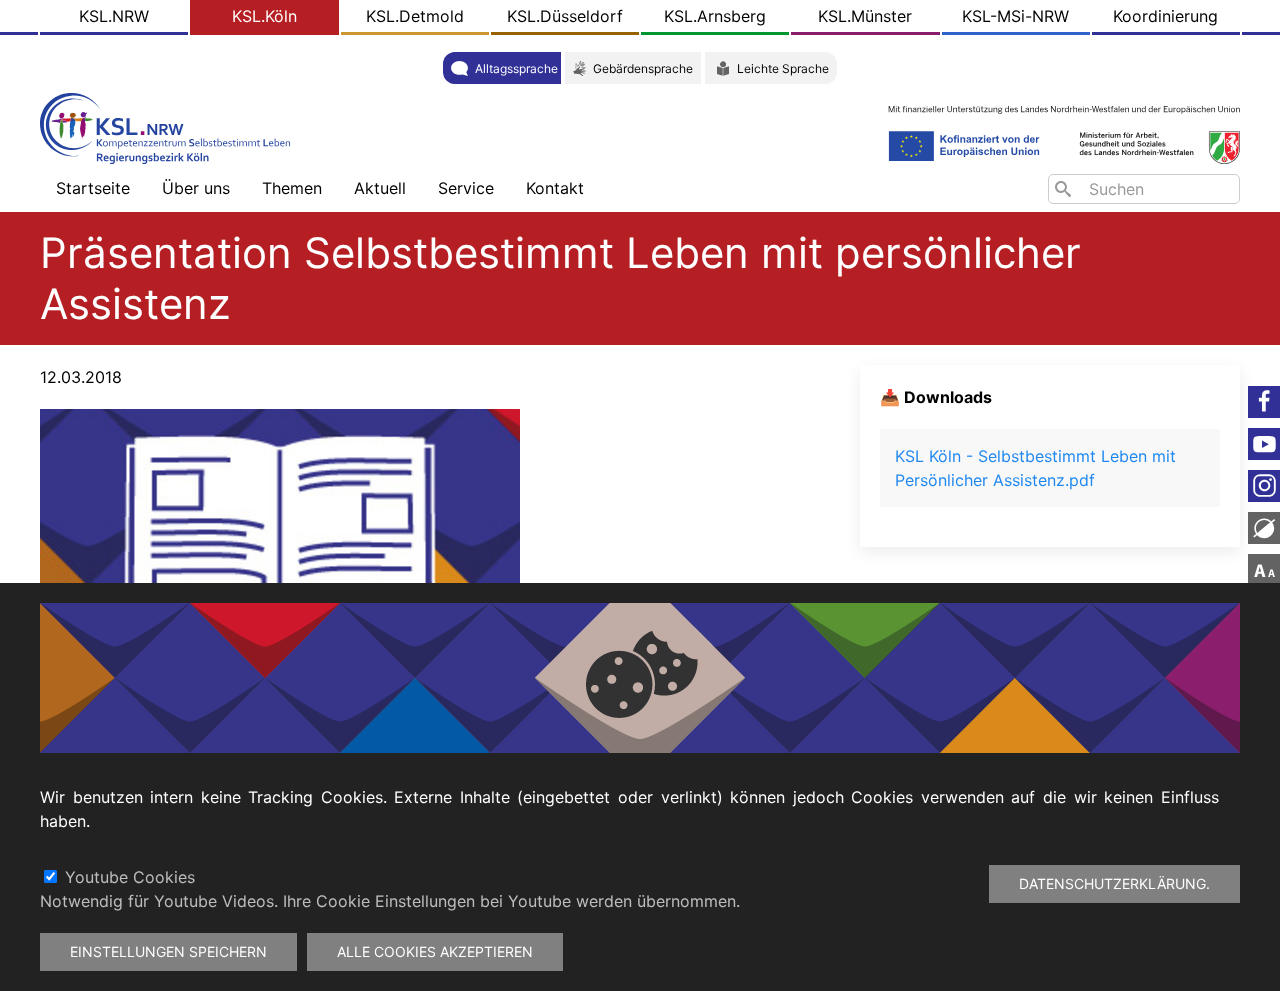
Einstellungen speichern (168, 951)
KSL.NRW (114, 16)
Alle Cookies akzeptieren (435, 951)
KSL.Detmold (415, 16)
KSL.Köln (264, 16)
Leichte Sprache (783, 68)
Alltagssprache (516, 68)
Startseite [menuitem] (93, 188)
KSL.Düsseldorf (565, 16)
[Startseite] (170, 126)
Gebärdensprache (643, 68)
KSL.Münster (865, 16)
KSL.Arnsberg (715, 16)
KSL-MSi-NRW (1015, 16)
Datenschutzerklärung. (1114, 883)
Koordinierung (1165, 16)
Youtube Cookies (130, 877)
